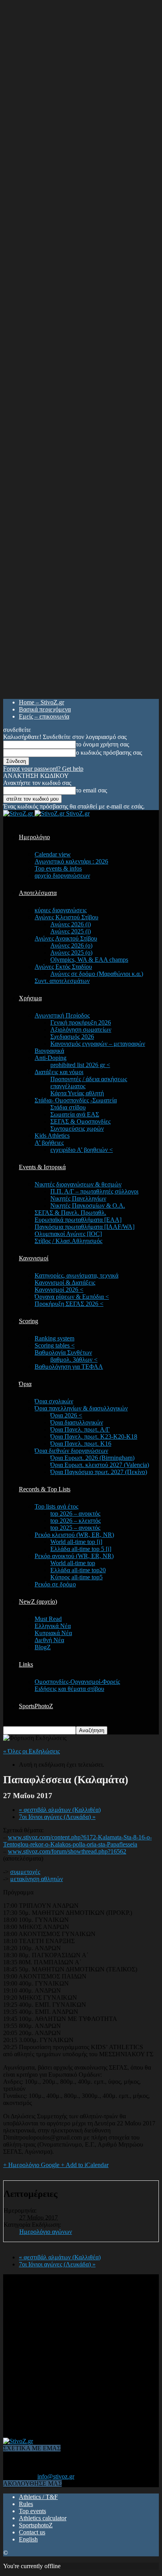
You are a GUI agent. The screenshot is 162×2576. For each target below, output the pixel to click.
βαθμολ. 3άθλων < (74, 1360)
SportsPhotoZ (36, 1706)
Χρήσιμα (30, 998)
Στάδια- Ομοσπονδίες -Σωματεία (76, 1100)
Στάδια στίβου (68, 1107)
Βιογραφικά (49, 1051)
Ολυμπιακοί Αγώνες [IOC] (68, 1234)
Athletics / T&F (38, 2497)
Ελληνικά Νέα (53, 1626)
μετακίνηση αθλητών (37, 1879)
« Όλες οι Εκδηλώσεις (31, 1751)
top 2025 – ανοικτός (75, 1528)
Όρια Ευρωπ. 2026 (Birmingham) (92, 1458)
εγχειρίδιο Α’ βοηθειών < (82, 1150)
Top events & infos (58, 868)
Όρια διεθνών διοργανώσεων (71, 1451)
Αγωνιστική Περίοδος (62, 1015)
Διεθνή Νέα (49, 1640)
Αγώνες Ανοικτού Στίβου (66, 938)
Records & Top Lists (45, 1489)
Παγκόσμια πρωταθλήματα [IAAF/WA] (85, 1227)
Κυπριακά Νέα (53, 1633)
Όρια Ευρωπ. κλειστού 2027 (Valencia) (100, 1465)
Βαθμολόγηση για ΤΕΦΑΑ (69, 1367)
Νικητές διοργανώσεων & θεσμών (78, 1184)
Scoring (29, 1321)
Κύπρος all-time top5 (76, 1577)
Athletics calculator (43, 2518)
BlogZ (43, 1647)
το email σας (91, 790)
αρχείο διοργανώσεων (62, 875)
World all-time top (73, 1563)
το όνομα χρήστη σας (102, 744)
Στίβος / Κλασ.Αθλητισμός (68, 1241)
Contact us (32, 2532)
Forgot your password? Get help (43, 769)
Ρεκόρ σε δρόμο (55, 1584)
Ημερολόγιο (34, 837)
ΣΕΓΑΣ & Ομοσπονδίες (80, 1121)
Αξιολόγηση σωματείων (81, 1029)
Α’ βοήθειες (49, 1143)
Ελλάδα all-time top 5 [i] (81, 1549)
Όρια (25, 1384)
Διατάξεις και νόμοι (59, 1072)
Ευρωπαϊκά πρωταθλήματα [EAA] (78, 1220)
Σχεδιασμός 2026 (72, 1037)
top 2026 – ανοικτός (75, 1514)
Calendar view (53, 854)
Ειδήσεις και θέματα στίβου (69, 1689)
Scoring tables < (55, 1345)
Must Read (48, 1619)
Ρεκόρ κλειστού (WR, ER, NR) (74, 1535)
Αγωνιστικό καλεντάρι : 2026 (71, 861)
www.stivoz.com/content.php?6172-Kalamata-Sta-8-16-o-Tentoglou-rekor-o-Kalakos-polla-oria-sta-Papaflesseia (77, 1841)
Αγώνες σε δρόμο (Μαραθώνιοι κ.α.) (97, 974)
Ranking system (54, 1338)
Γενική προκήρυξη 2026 (81, 1022)
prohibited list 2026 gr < (80, 1065)
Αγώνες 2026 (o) (71, 945)
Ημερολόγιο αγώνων (46, 2232)
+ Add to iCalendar (85, 2165)
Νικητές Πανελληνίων (78, 1198)
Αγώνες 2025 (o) (71, 952)
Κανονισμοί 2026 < (59, 1290)
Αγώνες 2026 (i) (71, 924)
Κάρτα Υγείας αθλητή (77, 1093)
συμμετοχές (25, 1872)
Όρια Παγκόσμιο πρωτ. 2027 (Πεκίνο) (99, 1472)
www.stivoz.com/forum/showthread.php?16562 (67, 1851)
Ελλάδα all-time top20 (78, 1570)
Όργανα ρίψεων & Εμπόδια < (72, 1297)
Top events (32, 2511)
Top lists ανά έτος (56, 1506)
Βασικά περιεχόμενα (45, 709)
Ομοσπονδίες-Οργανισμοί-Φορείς (77, 1682)
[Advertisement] (81, 2355)
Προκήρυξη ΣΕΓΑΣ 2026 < (69, 1304)
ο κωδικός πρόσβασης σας (109, 753)
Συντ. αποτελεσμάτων (62, 981)
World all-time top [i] (76, 1542)
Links (26, 1664)
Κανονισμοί (34, 1258)
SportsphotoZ (36, 2525)
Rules (26, 2504)
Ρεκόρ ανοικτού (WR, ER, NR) (74, 1556)
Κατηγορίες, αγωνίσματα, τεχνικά (76, 1275)
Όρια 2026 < (66, 1415)
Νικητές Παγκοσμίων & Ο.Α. (88, 1205)
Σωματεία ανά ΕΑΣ (75, 1114)
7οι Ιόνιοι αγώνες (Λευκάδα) (57, 1817)
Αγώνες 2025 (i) (71, 931)
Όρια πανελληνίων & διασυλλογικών (81, 1408)
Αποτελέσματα (38, 893)
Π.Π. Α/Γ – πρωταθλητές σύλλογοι (94, 1191)
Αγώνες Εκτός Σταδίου (63, 967)
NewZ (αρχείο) (38, 1602)
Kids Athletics (52, 1136)
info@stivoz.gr (56, 2476)
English (28, 2539)
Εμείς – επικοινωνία (44, 716)
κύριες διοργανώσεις (61, 910)
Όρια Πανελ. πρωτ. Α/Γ (80, 1429)
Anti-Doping (51, 1058)
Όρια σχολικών (54, 1401)
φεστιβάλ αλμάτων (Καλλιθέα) (60, 1810)
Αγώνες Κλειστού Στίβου (66, 917)
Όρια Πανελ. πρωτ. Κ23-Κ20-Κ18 (94, 1437)
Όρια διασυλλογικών (77, 1422)
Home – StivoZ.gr (41, 702)
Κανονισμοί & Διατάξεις (65, 1282)
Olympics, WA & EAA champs (89, 960)
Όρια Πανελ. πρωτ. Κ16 (81, 1444)
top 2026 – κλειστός (75, 1521)
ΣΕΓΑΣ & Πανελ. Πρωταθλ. (70, 1213)
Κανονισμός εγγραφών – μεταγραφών (98, 1044)
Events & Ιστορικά (42, 1167)
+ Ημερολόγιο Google (32, 2165)
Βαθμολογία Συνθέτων (63, 1352)
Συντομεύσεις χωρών (77, 1128)
